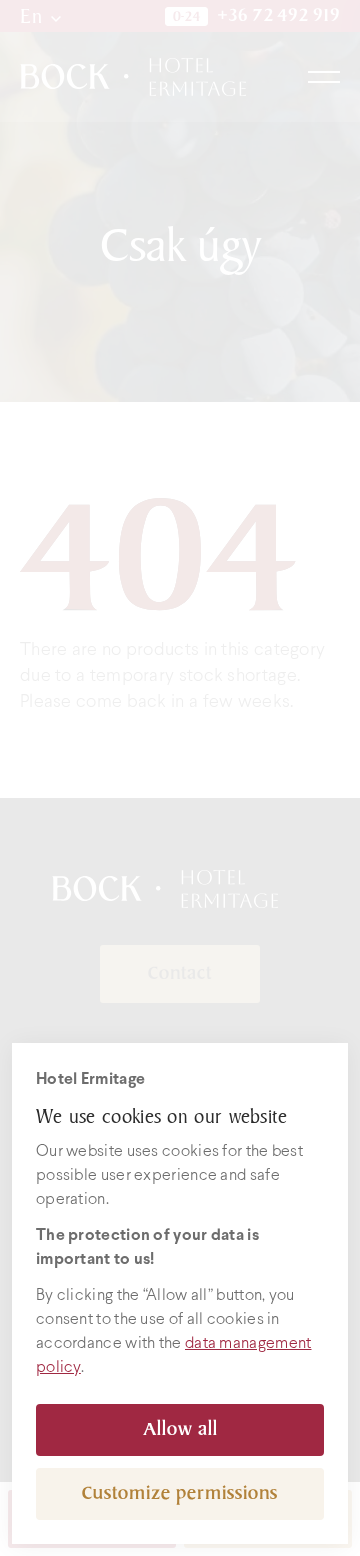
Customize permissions (180, 1493)
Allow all (180, 1429)
